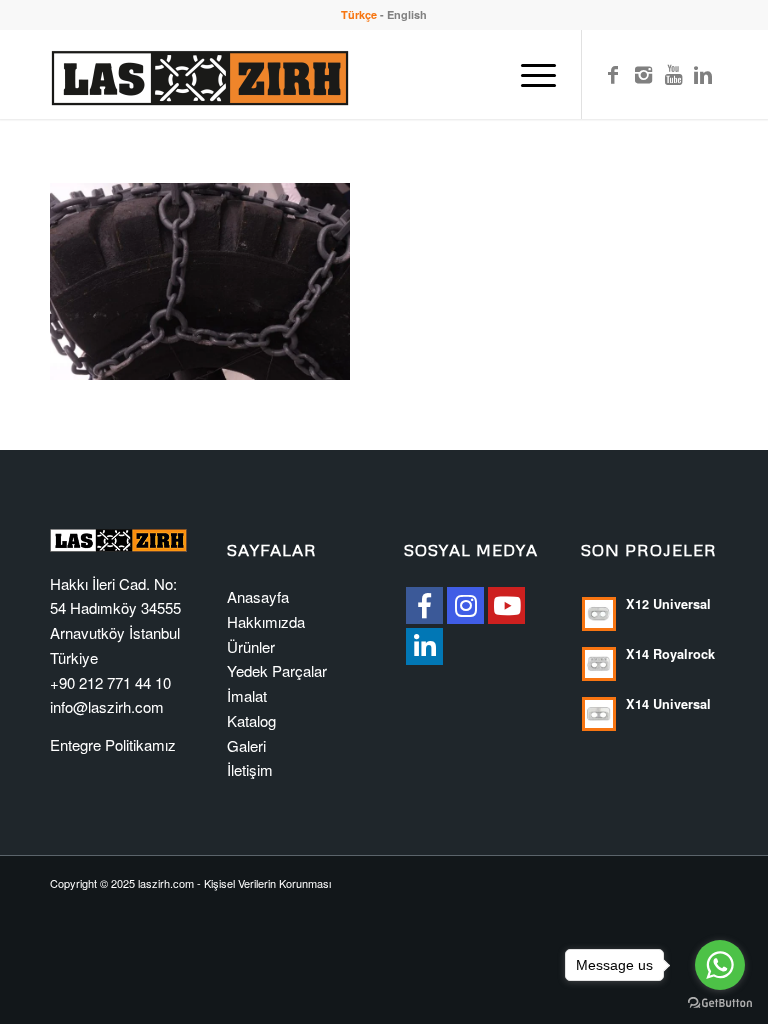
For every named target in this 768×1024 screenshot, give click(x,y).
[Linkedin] (703, 74)
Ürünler (251, 646)
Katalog (251, 720)
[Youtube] (673, 74)
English (407, 14)
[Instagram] (643, 74)
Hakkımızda (266, 621)
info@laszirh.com (107, 706)
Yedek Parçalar (277, 670)
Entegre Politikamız (113, 744)
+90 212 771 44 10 (110, 682)
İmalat (247, 695)
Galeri (246, 745)
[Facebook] (613, 74)
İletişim (250, 769)
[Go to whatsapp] (720, 965)
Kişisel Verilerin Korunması (267, 883)
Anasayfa (258, 596)
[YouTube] (506, 605)
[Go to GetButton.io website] (720, 1003)
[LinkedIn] (424, 646)
